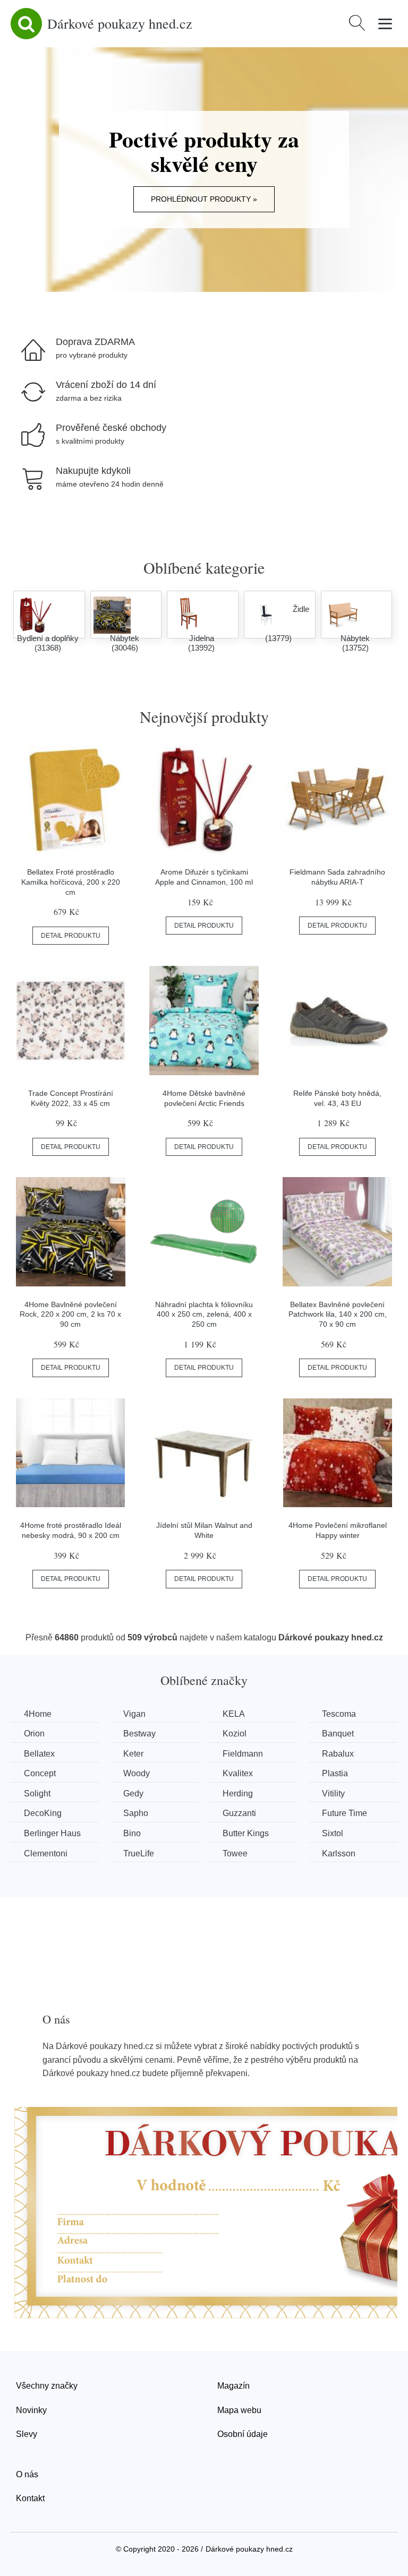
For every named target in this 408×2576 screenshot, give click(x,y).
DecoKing (43, 1813)
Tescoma (339, 1714)
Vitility (333, 1793)
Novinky (31, 2410)
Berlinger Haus (52, 1833)
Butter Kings (246, 1833)
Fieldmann (243, 1754)
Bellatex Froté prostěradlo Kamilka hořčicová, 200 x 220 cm (71, 882)
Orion (34, 1734)
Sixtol (333, 1833)
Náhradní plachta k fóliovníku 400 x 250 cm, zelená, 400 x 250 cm (204, 1314)
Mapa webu (239, 2410)
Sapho (136, 1813)
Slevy (27, 2434)
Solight (37, 1793)
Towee (235, 1853)
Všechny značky (47, 2386)
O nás (27, 2474)
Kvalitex (238, 1773)
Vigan (134, 1714)
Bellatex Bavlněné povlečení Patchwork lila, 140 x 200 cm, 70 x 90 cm (338, 1314)
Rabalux (338, 1754)
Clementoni (46, 1853)
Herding (238, 1793)
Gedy (133, 1793)
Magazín (233, 2386)
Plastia (335, 1773)
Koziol (235, 1734)
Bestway (139, 1734)
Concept (40, 1773)
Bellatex (39, 1754)
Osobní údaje (243, 2434)
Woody (137, 1773)
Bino (132, 1833)
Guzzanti (239, 1813)
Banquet (338, 1734)
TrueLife (139, 1853)
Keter (133, 1754)
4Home (38, 1714)
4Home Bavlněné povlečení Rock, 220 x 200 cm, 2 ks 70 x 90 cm (70, 1314)
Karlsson (339, 1853)
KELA (234, 1714)
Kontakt (30, 2498)
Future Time (345, 1813)
